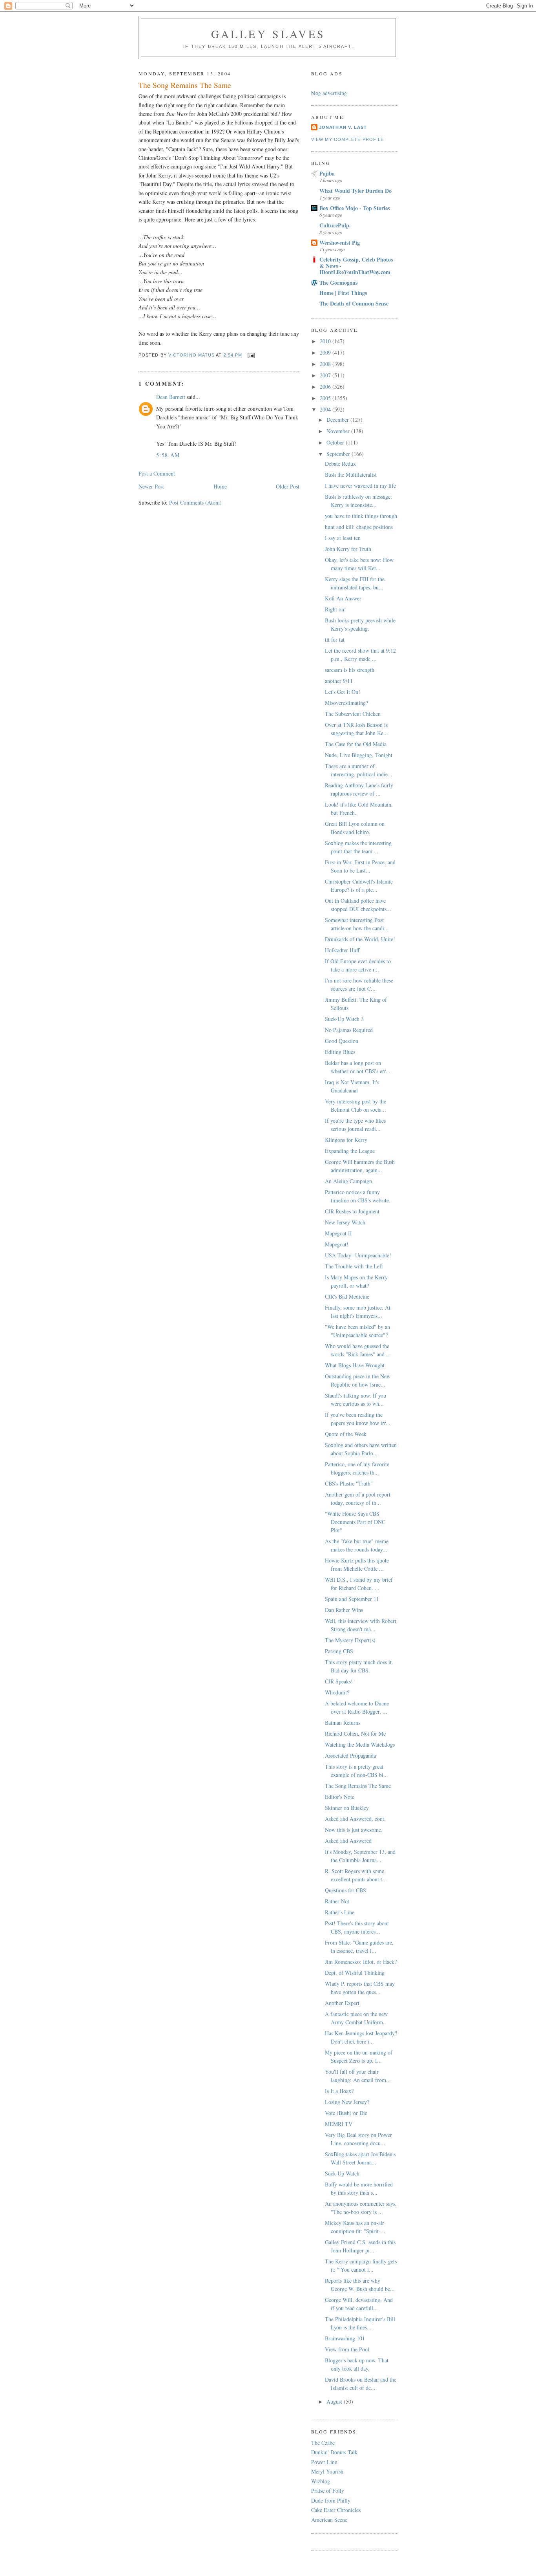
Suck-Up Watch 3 (344, 1019)
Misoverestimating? (346, 703)
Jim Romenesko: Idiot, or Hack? (361, 1962)
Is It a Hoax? (339, 2091)
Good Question (342, 1041)
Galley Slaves (268, 34)
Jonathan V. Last (343, 127)
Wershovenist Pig (340, 242)
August (335, 2401)
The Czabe (323, 2443)
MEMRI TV (339, 2124)
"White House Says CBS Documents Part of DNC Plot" (355, 1522)
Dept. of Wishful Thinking (355, 1973)
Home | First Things (343, 293)
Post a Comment (157, 473)
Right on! (335, 609)
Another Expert (342, 2003)
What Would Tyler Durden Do (356, 191)
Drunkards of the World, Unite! (360, 939)
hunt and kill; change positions (359, 527)
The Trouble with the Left (354, 1266)
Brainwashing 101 (345, 2338)
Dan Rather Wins (344, 1610)
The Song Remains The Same (358, 1786)
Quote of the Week (346, 1434)
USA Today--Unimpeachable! (358, 1255)
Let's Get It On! (343, 692)
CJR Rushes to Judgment (352, 1211)
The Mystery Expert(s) (350, 1640)
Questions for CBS (345, 1890)
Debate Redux (340, 464)
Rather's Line (340, 1912)
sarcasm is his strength (350, 670)
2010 (326, 341)
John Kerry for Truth (348, 549)
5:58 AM (168, 455)
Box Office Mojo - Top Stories (355, 208)
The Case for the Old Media (356, 744)
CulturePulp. (335, 225)
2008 (326, 364)
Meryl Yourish (327, 2471)
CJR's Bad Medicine (347, 1296)
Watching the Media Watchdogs (360, 1744)
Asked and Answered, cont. (355, 1819)
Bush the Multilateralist (351, 475)
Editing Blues (340, 1052)
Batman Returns (343, 1723)
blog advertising (329, 93)
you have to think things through (361, 516)
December (338, 420)
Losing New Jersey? (347, 2102)
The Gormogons (338, 283)
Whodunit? (337, 1692)
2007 (326, 375)
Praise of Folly (328, 2491)
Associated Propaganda (350, 1755)
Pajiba (327, 173)
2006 (326, 387)
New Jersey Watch (345, 1222)
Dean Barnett (171, 397)
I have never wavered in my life (360, 486)
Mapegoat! (337, 1244)
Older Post (288, 486)
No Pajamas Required (349, 1030)
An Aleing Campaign (348, 1181)
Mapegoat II (338, 1233)
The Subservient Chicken (353, 714)
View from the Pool (347, 2349)
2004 (326, 409)
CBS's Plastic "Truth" (349, 1483)
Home (220, 486)
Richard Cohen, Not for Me (355, 1733)
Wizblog (321, 2481)
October (336, 442)
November (339, 431)
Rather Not (337, 1901)
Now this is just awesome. (354, 1830)
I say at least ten (343, 538)
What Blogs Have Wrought (355, 1365)
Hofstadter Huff (342, 950)
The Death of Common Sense (354, 303)
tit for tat (335, 639)
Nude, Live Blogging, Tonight (359, 755)
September (339, 454)
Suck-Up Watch (342, 2173)
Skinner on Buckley (347, 1808)
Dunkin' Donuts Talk (334, 2452)
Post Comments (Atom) (195, 502)
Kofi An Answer (343, 598)
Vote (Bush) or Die (346, 2113)
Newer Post (151, 486)
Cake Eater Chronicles (336, 2510)
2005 (326, 398)
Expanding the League (350, 1151)
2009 (326, 352)
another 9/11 (339, 681)
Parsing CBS (339, 1651)
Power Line (324, 2462)
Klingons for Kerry (346, 1140)
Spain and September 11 (352, 1599)
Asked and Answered (348, 1841)
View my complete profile (347, 139)
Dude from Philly (331, 2500)
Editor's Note (340, 1797)
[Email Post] (251, 355)
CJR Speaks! (339, 1681)
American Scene (329, 2520)
